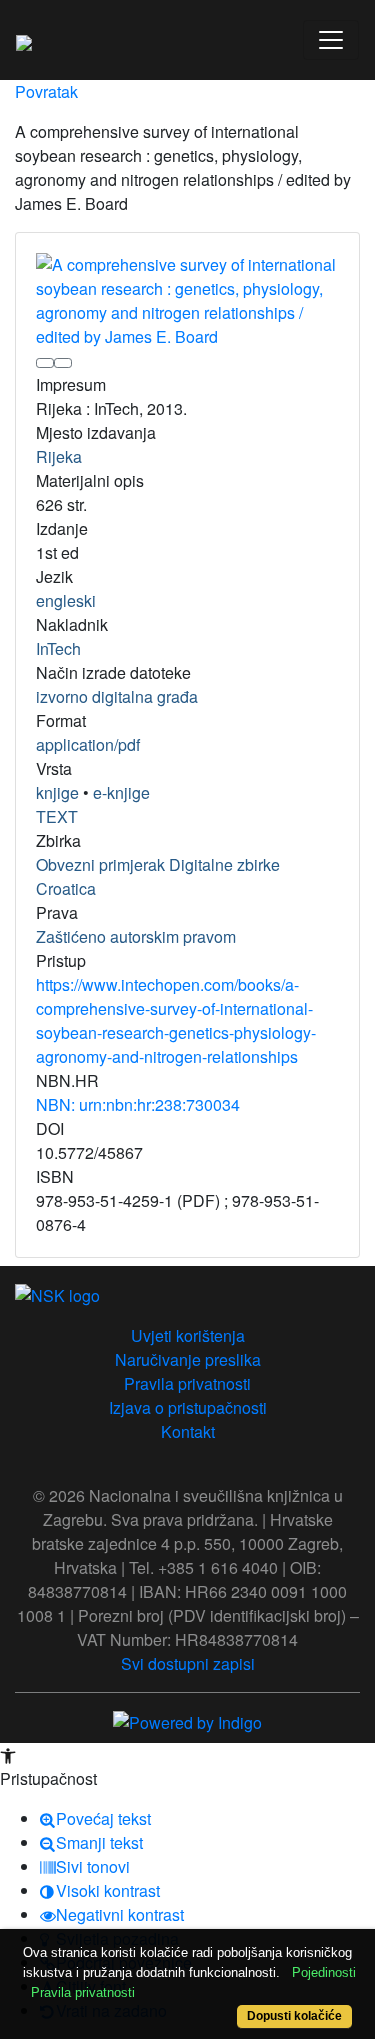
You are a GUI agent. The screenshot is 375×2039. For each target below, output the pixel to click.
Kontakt (188, 1431)
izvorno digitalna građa (117, 696)
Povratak (46, 91)
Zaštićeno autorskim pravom (136, 936)
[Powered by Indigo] (187, 1720)
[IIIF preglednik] (45, 363)
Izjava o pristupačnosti (188, 1407)
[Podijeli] (63, 363)
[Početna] (24, 40)
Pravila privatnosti (187, 1383)
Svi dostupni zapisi (188, 1663)
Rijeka (59, 456)
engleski (66, 600)
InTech (58, 648)
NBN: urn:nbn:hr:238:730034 (138, 1104)
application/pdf (88, 744)
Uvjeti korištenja (188, 1335)
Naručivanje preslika (188, 1359)
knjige (57, 792)
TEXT (57, 816)
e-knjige (121, 792)
